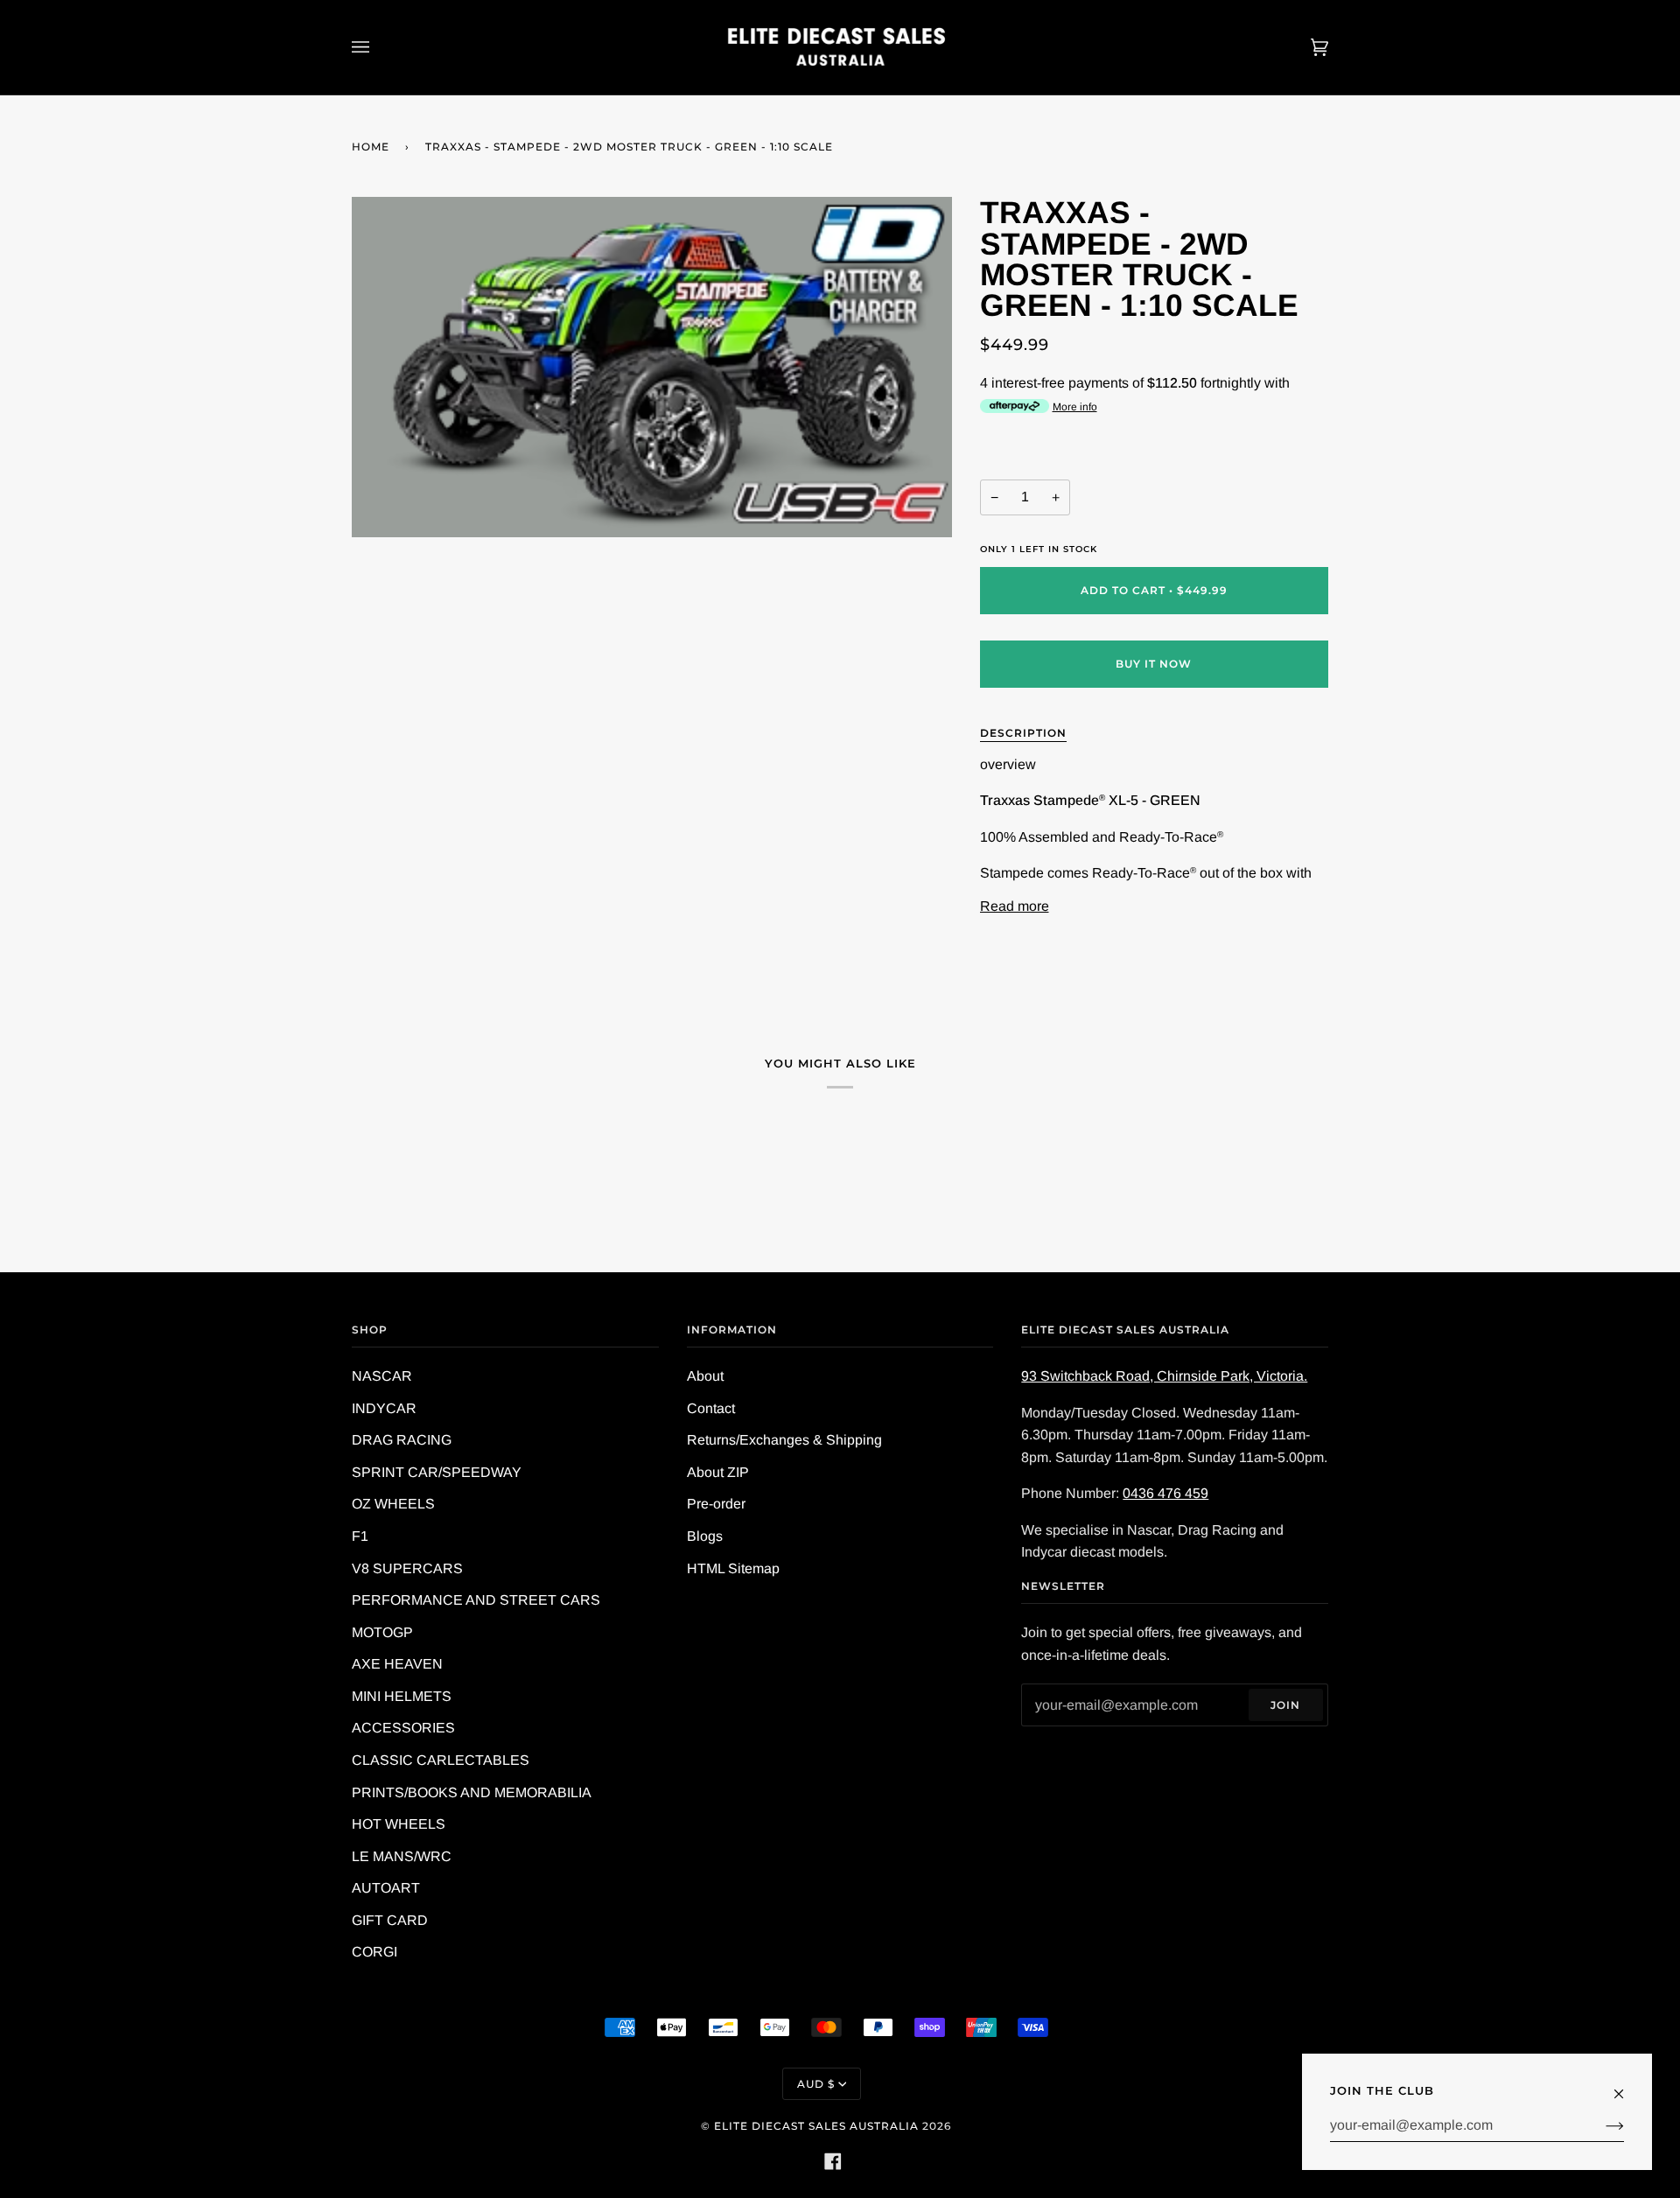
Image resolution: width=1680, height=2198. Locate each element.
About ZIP (718, 1472)
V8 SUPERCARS (407, 1568)
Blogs (705, 1536)
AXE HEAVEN (397, 1664)
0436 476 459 (1165, 1493)
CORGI (374, 1952)
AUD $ (816, 2084)
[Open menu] (378, 47)
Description (1023, 733)
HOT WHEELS (399, 1824)
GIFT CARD (390, 1920)
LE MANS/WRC (402, 1856)
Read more (1015, 906)
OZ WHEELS (393, 1504)
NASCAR (382, 1376)
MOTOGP (382, 1632)
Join (1285, 1705)
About (705, 1376)
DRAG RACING (402, 1440)
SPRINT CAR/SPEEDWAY (437, 1472)
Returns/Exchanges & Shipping (784, 1440)
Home (371, 147)
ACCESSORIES (403, 1728)
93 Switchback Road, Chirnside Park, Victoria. (1164, 1376)
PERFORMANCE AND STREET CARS (476, 1600)
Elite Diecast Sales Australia (816, 2126)
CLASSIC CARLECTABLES (441, 1760)
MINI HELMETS (402, 1696)
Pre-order (716, 1504)
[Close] (1626, 2086)
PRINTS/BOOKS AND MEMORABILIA (472, 1792)
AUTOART (386, 1888)
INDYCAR (384, 1408)
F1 (360, 1536)
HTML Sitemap (733, 1568)
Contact (711, 1408)
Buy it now (1154, 664)
